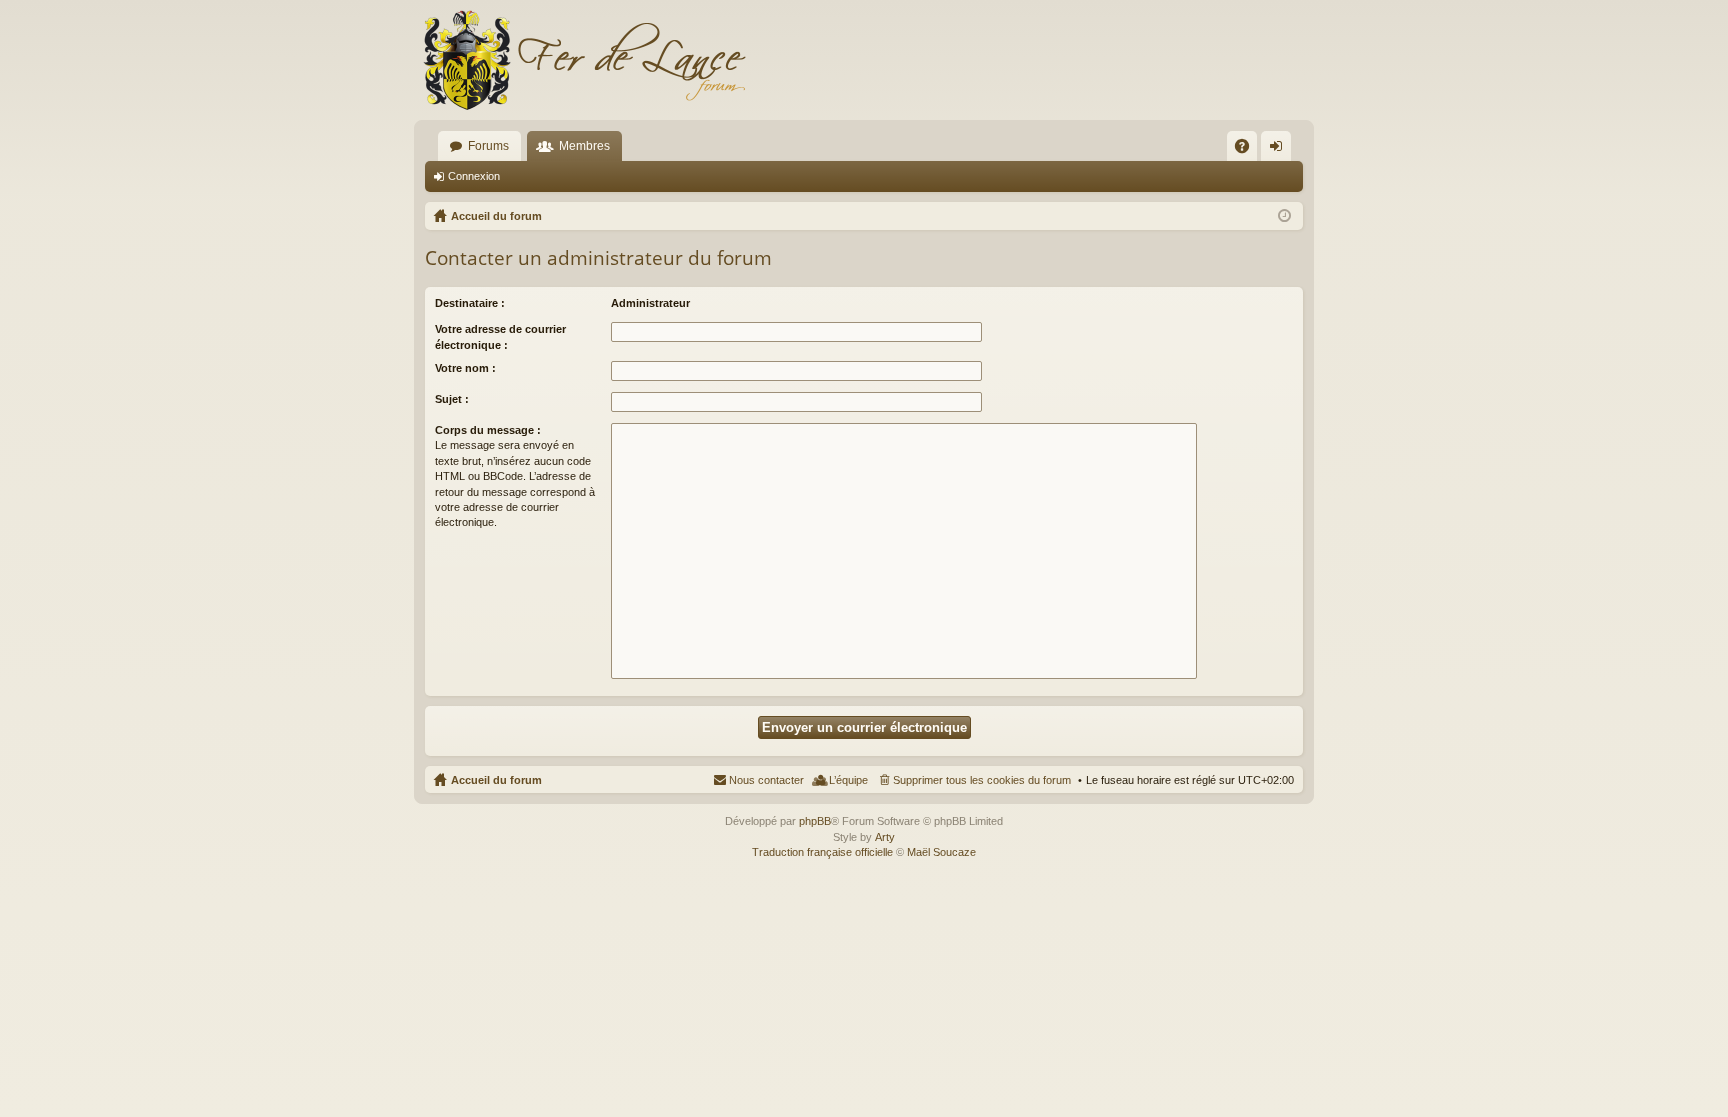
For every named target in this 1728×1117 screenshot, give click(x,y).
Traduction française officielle (822, 852)
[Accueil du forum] (584, 60)
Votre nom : (465, 368)
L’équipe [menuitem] (848, 780)
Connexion (474, 176)
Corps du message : (488, 430)
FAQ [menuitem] (1248, 150)
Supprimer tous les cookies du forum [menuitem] (982, 780)
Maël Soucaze (941, 852)
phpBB (815, 821)
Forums (488, 146)
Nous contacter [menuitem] (766, 780)
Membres (584, 146)
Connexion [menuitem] (1280, 150)
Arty (885, 837)
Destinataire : (470, 303)
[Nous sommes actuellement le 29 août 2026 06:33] (1284, 216)
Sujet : (452, 399)
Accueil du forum (496, 780)
